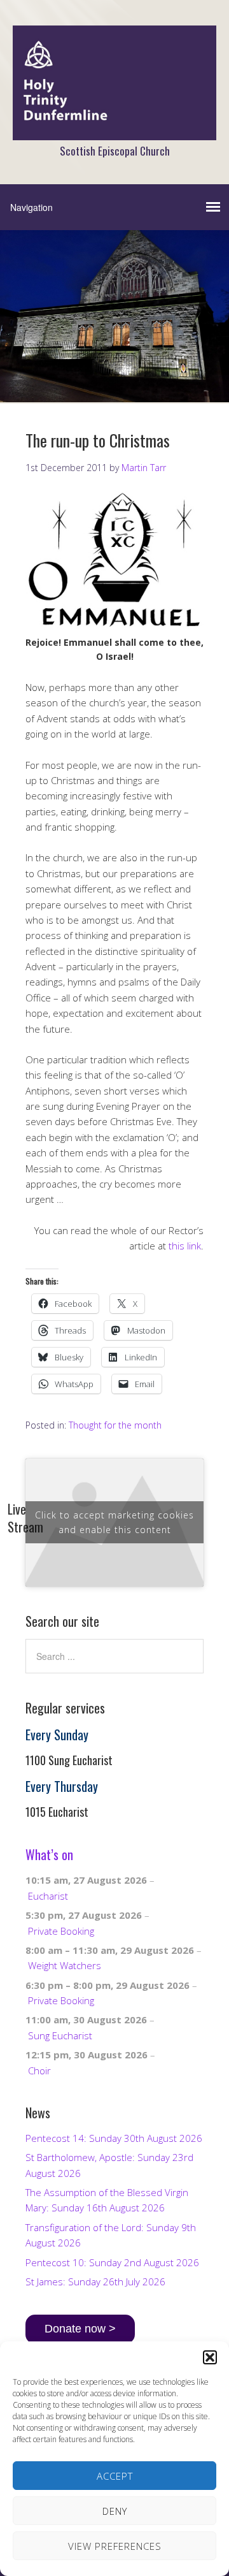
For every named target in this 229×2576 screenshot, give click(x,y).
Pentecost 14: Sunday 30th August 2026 (114, 2138)
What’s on (49, 1854)
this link (185, 1246)
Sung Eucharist (60, 2035)
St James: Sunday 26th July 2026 (95, 2281)
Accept (115, 2476)
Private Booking (61, 1931)
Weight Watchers (65, 1965)
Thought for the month (115, 1425)
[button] (210, 2357)
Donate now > (80, 2329)
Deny (115, 2511)
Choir (39, 2070)
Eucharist (48, 1896)
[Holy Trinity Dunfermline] (114, 129)
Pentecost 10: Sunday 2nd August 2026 (112, 2262)
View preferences (115, 2546)
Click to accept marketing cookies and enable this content (114, 1522)
